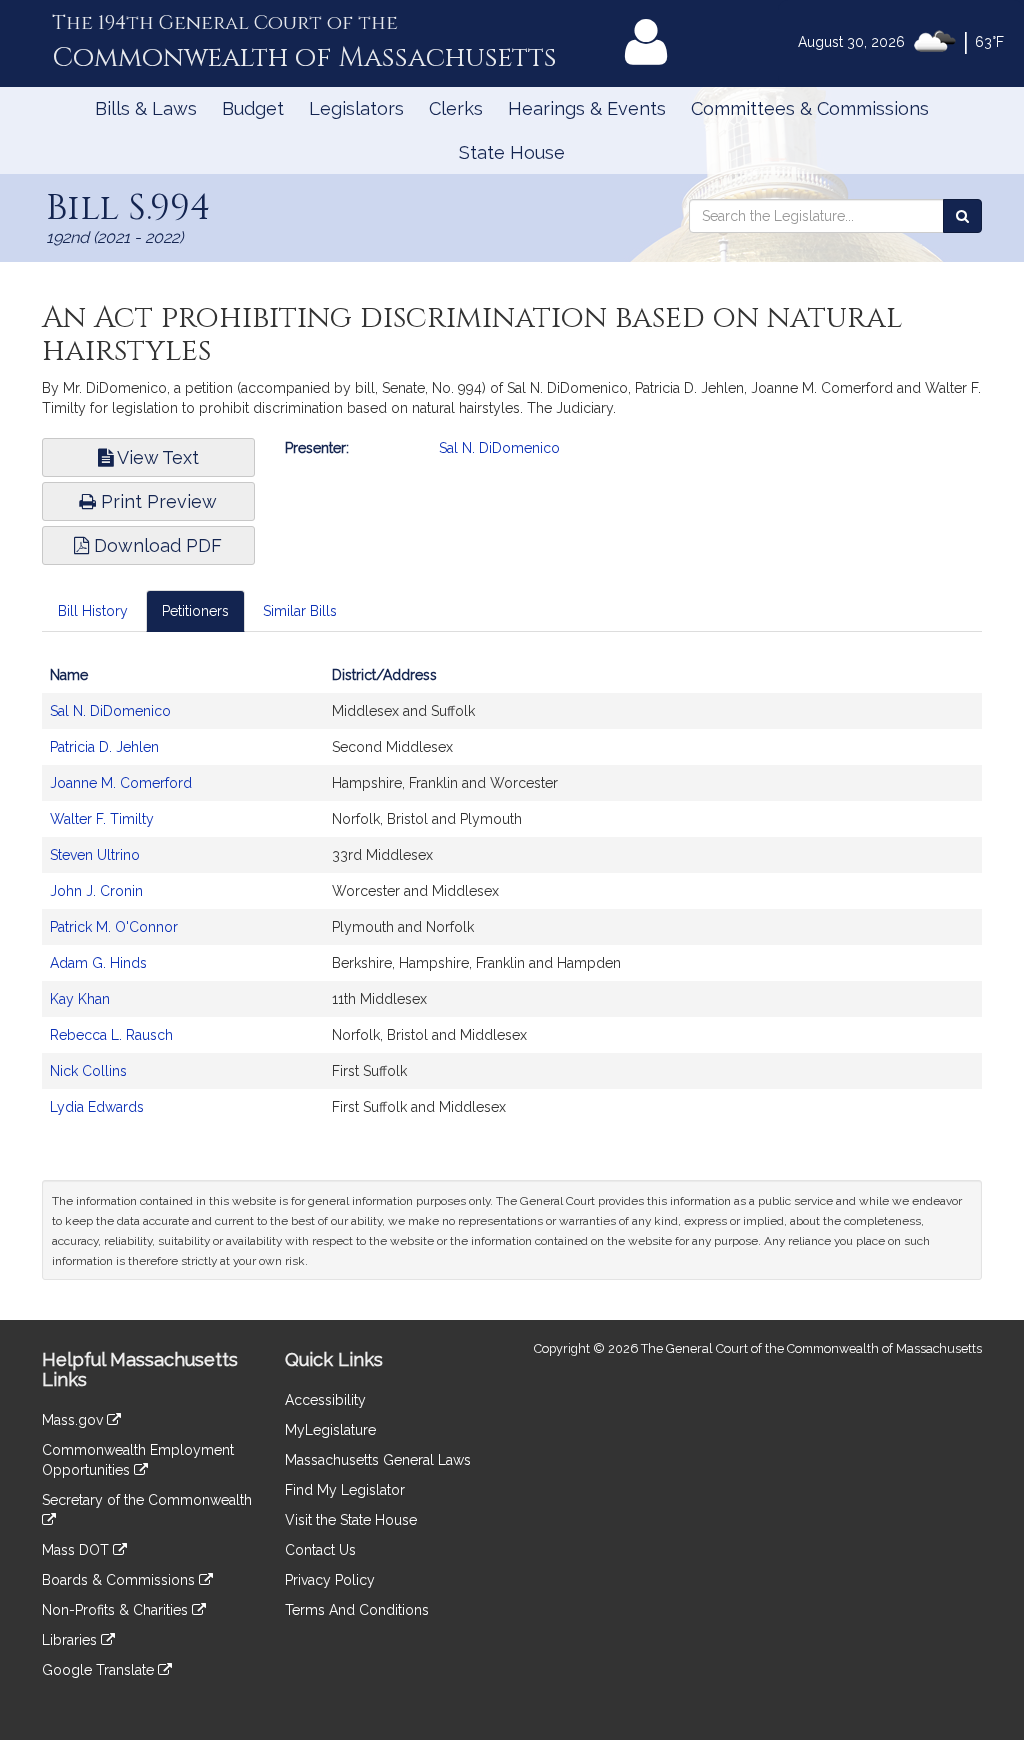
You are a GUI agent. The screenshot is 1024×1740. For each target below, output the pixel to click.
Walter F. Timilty (102, 819)
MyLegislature (330, 1430)
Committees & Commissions (810, 108)
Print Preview (156, 501)
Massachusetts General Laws (378, 1460)
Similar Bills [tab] (300, 611)
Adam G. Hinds (98, 963)
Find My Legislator (345, 1490)
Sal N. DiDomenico (499, 448)
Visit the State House (351, 1520)
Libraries (71, 1640)
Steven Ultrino (95, 855)
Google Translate (100, 1670)
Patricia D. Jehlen (104, 747)
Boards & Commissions (120, 1580)
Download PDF (155, 545)
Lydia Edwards (97, 1107)
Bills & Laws (146, 108)
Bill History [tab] (93, 611)
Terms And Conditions (357, 1610)
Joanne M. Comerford (121, 783)
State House (512, 152)
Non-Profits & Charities (117, 1610)
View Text (156, 457)
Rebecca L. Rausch (111, 1035)
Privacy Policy (330, 1580)
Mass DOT (77, 1550)
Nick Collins (88, 1071)
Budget (253, 108)
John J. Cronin (96, 891)
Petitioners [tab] (195, 611)
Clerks (456, 108)
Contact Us (320, 1550)
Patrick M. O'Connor (114, 927)
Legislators (356, 108)
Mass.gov (74, 1420)
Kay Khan (80, 999)
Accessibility (325, 1400)
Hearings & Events (587, 108)
